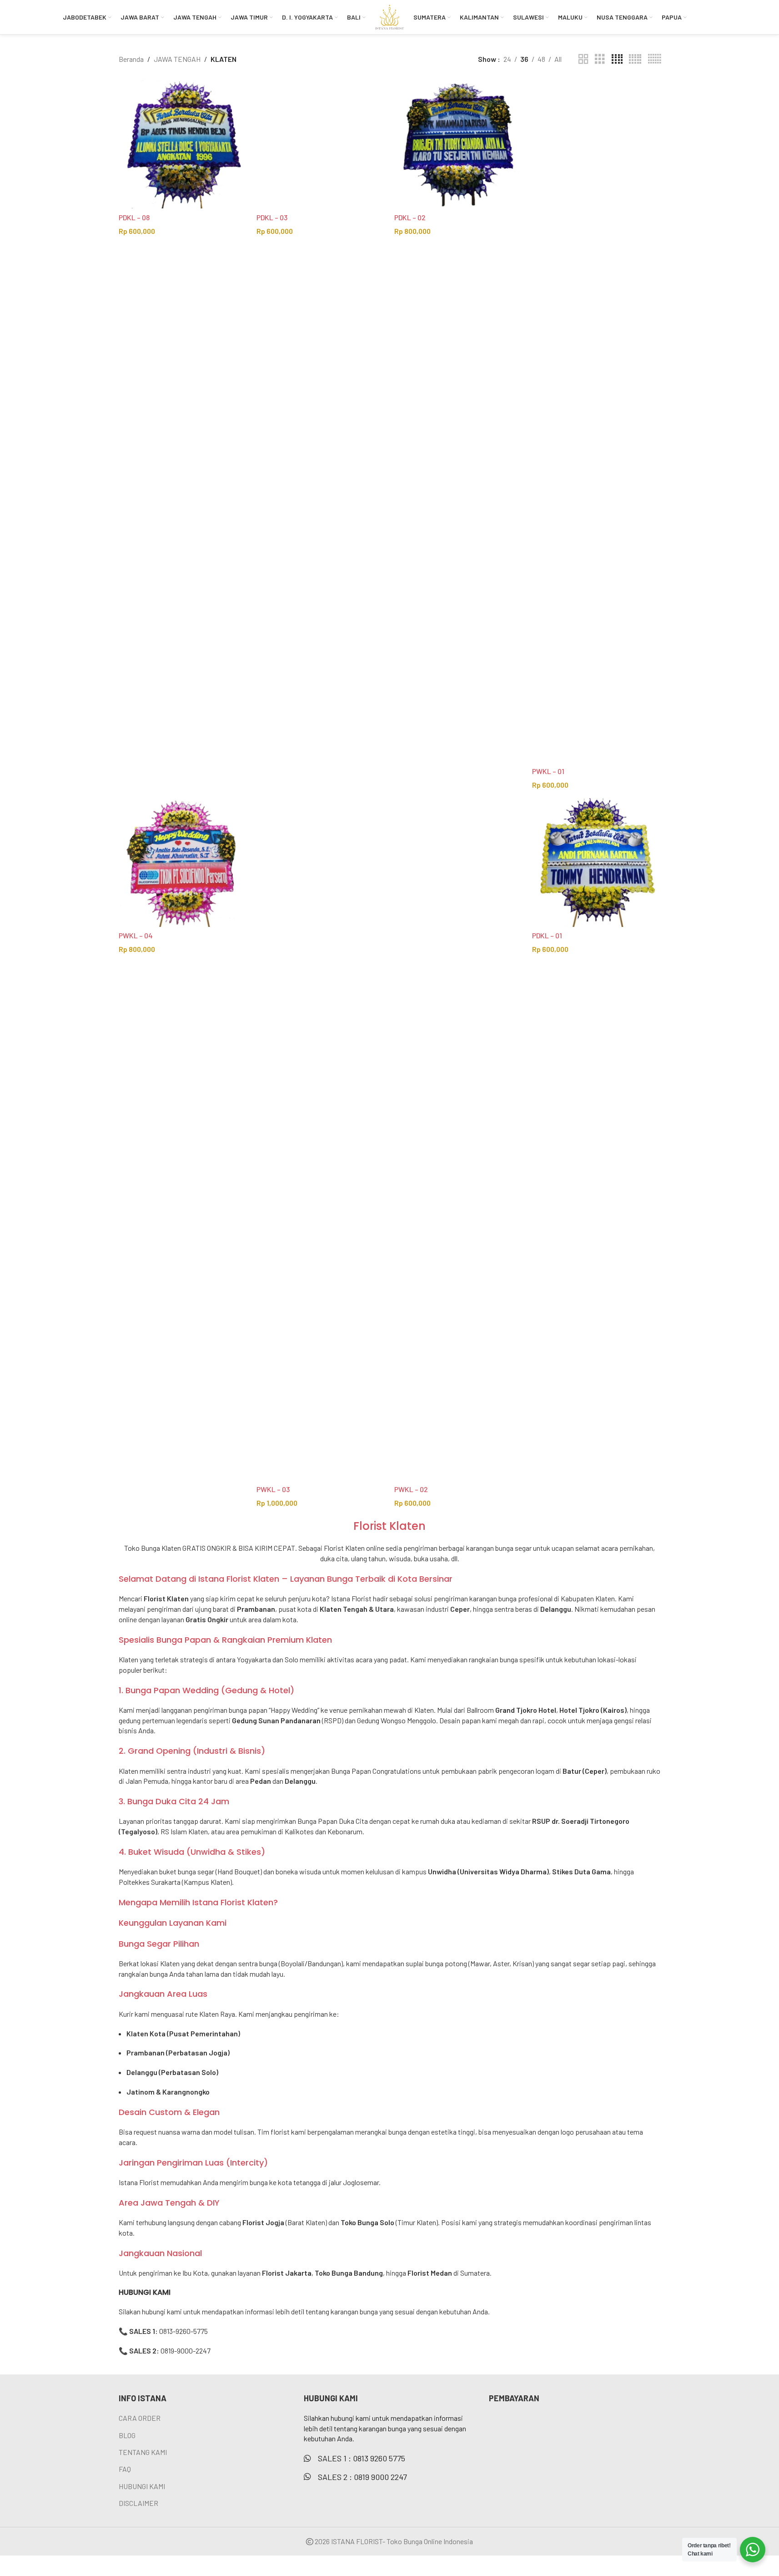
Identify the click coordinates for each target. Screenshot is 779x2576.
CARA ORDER (140, 2418)
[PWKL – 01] (596, 421)
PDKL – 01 (547, 935)
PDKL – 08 (134, 217)
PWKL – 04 (136, 935)
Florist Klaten (344, 1548)
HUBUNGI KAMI (142, 2486)
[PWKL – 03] (321, 1139)
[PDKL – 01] (596, 863)
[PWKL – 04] (183, 863)
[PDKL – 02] (459, 144)
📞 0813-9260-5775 (163, 2331)
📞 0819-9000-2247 (165, 2351)
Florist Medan (430, 2273)
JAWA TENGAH (177, 59)
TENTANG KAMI (143, 2452)
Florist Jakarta (287, 2273)
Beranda (131, 59)
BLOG (127, 2435)
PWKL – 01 (548, 771)
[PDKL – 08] (183, 144)
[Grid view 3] (600, 59)
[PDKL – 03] (321, 144)
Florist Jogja (263, 2222)
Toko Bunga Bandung (349, 2273)
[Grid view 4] (617, 59)
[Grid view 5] (635, 59)
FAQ (125, 2469)
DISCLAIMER (138, 2503)
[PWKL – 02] (459, 1139)
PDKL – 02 (410, 217)
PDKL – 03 (272, 217)
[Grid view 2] (583, 59)
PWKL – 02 (411, 1489)
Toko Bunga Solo (367, 2222)
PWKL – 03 (273, 1489)
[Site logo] (389, 16)
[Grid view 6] (654, 59)
